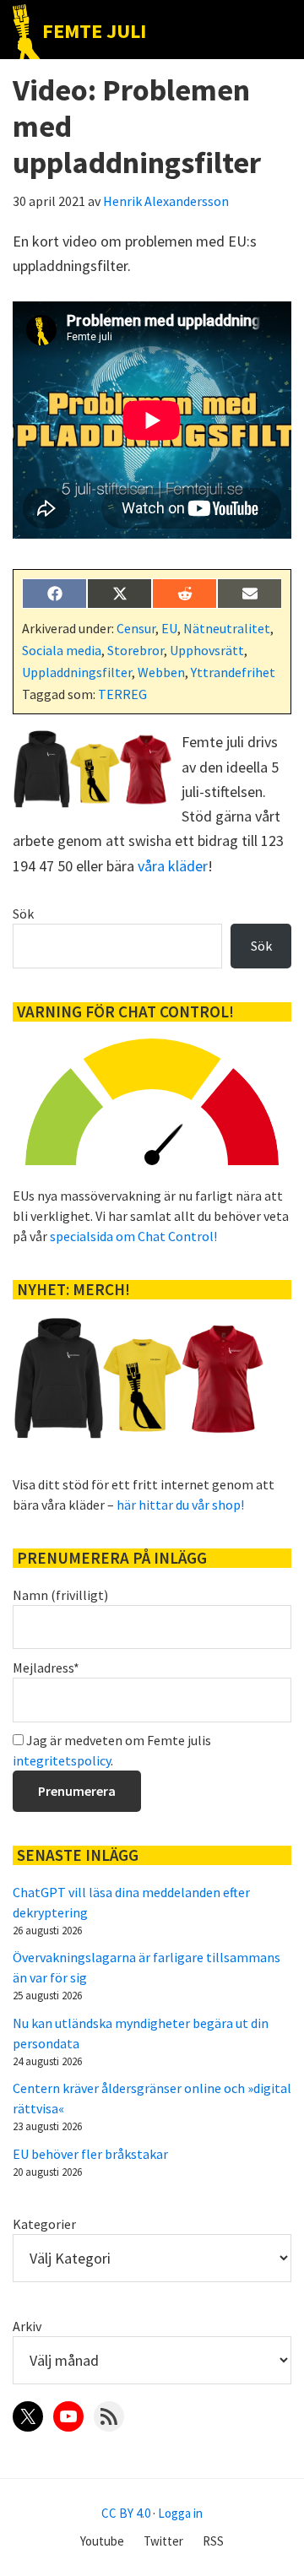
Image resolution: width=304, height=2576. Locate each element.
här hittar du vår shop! (180, 1505)
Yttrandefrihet (233, 672)
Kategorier (44, 2224)
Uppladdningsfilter (77, 672)
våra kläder (173, 866)
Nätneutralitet (227, 628)
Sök (23, 914)
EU (169, 628)
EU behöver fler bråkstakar (90, 2154)
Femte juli (94, 31)
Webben (161, 672)
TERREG (122, 694)
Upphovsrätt (207, 650)
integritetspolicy (62, 1760)
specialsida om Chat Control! (133, 1236)
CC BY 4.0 (126, 2513)
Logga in (180, 2513)
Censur (136, 628)
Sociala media (62, 650)
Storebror (136, 650)
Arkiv (27, 2326)
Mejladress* (46, 1668)
